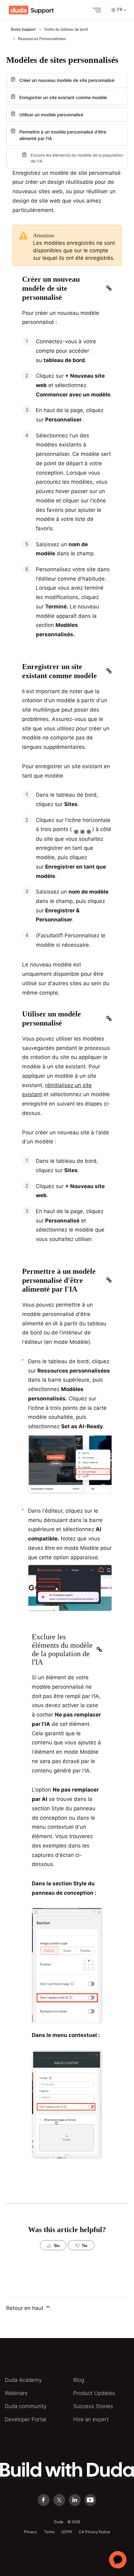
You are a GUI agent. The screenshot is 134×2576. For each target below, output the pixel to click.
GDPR (67, 2532)
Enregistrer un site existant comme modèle (63, 97)
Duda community (26, 2406)
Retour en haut (26, 2308)
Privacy (31, 2532)
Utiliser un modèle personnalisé (51, 115)
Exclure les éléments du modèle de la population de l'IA (77, 158)
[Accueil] (31, 10)
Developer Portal (25, 2419)
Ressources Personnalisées (42, 39)
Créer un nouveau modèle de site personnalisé (67, 80)
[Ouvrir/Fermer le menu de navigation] (95, 10)
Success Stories (93, 2406)
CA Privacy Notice (94, 2532)
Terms (49, 2532)
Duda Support (23, 29)
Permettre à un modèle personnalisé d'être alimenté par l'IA (63, 135)
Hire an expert (91, 2419)
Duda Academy (23, 2380)
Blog (79, 2380)
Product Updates (94, 2393)
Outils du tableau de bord (66, 29)
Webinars (16, 2393)
